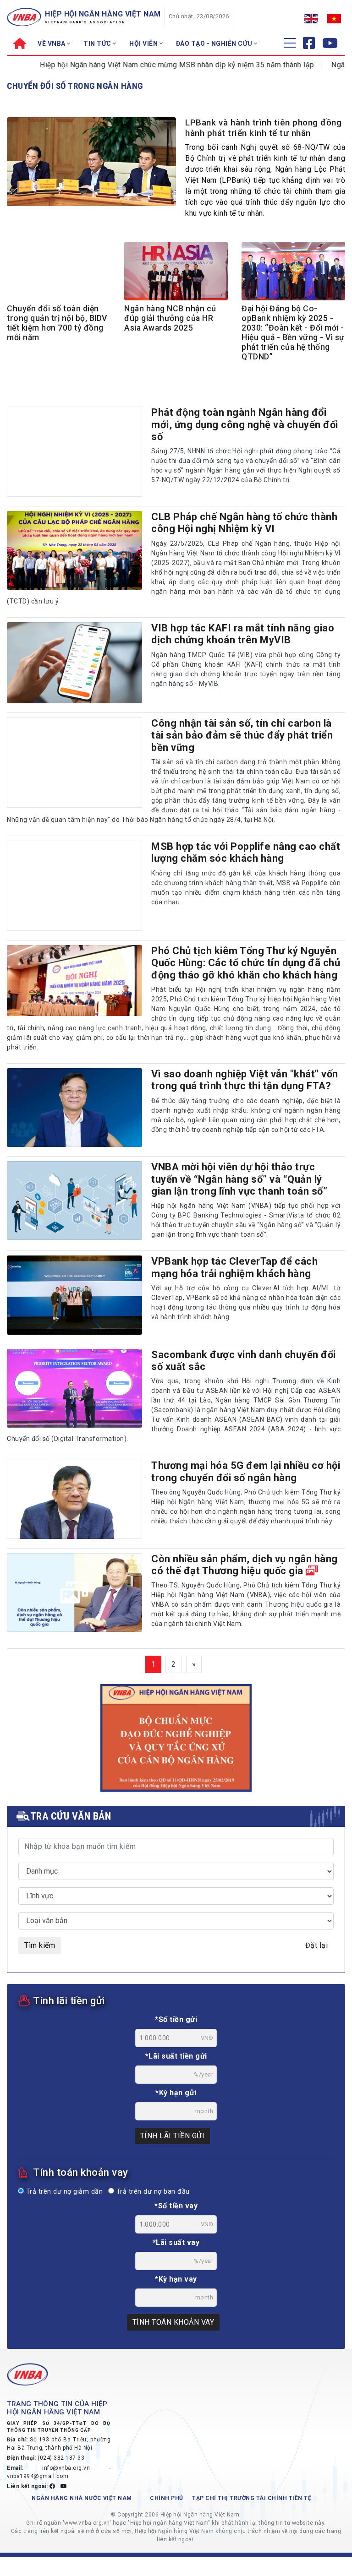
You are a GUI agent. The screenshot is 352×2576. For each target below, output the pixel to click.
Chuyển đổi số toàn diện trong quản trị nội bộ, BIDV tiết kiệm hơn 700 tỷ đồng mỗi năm (57, 323)
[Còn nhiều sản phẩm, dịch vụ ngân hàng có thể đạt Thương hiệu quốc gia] (74, 1592)
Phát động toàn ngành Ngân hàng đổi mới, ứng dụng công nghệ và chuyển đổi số (245, 424)
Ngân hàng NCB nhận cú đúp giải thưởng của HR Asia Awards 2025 (170, 318)
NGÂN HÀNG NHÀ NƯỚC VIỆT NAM (82, 2498)
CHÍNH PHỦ (167, 2498)
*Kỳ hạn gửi (176, 2093)
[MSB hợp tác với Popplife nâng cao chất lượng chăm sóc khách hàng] (74, 886)
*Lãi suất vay (176, 2242)
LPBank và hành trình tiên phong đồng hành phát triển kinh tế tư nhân (263, 128)
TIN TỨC (98, 43)
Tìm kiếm (40, 1945)
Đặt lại (317, 1945)
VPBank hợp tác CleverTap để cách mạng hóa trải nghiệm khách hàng (234, 1267)
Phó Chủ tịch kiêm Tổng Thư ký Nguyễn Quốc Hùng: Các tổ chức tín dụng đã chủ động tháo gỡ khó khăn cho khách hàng (246, 963)
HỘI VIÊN (144, 43)
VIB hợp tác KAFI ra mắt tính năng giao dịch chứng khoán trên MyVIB (243, 634)
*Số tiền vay (176, 2206)
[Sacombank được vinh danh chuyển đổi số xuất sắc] (74, 1388)
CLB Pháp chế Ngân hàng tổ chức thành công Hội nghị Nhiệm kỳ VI (244, 523)
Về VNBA (52, 43)
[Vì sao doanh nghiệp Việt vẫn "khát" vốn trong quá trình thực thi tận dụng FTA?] (74, 1108)
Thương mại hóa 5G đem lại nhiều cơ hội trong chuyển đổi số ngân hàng (246, 1471)
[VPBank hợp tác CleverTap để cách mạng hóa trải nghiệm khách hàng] (74, 1295)
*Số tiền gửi (176, 2019)
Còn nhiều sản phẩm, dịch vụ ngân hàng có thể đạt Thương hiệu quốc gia (245, 1565)
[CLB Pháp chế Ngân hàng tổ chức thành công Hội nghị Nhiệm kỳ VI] (74, 550)
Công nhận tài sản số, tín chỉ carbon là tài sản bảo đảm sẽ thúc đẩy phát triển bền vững (242, 735)
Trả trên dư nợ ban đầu (152, 2192)
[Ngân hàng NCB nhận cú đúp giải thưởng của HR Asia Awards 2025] (176, 272)
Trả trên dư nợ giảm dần (63, 2192)
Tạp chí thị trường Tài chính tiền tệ (252, 2498)
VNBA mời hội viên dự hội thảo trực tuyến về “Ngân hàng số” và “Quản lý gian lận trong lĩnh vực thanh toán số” (239, 1179)
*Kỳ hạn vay (176, 2279)
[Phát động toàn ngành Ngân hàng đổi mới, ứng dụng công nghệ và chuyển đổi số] (74, 452)
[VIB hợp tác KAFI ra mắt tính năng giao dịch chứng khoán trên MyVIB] (74, 663)
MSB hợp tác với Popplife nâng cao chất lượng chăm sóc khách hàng (246, 852)
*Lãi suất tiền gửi (176, 2056)
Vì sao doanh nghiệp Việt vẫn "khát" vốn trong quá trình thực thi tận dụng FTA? (245, 1080)
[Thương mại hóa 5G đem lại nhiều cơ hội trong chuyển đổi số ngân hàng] (74, 1499)
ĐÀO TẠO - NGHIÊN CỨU (215, 43)
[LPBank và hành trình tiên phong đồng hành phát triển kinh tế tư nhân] (91, 161)
